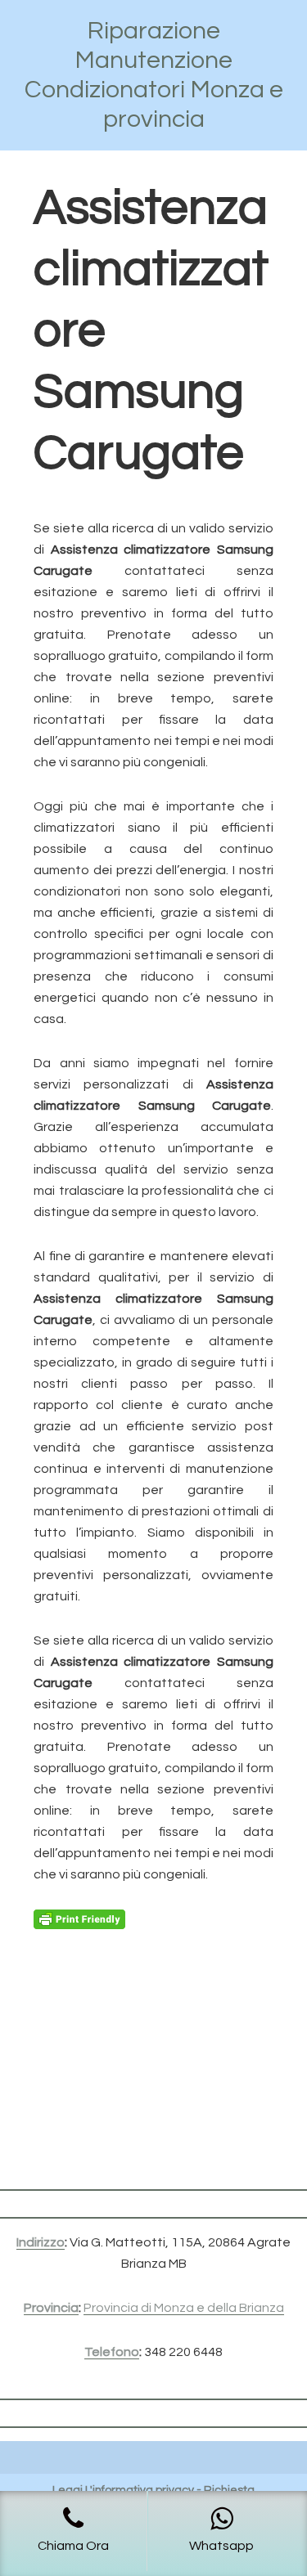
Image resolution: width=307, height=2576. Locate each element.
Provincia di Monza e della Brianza (184, 2308)
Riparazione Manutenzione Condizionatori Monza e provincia (154, 75)
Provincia (51, 2308)
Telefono (112, 2352)
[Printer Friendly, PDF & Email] (79, 1919)
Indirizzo (41, 2242)
